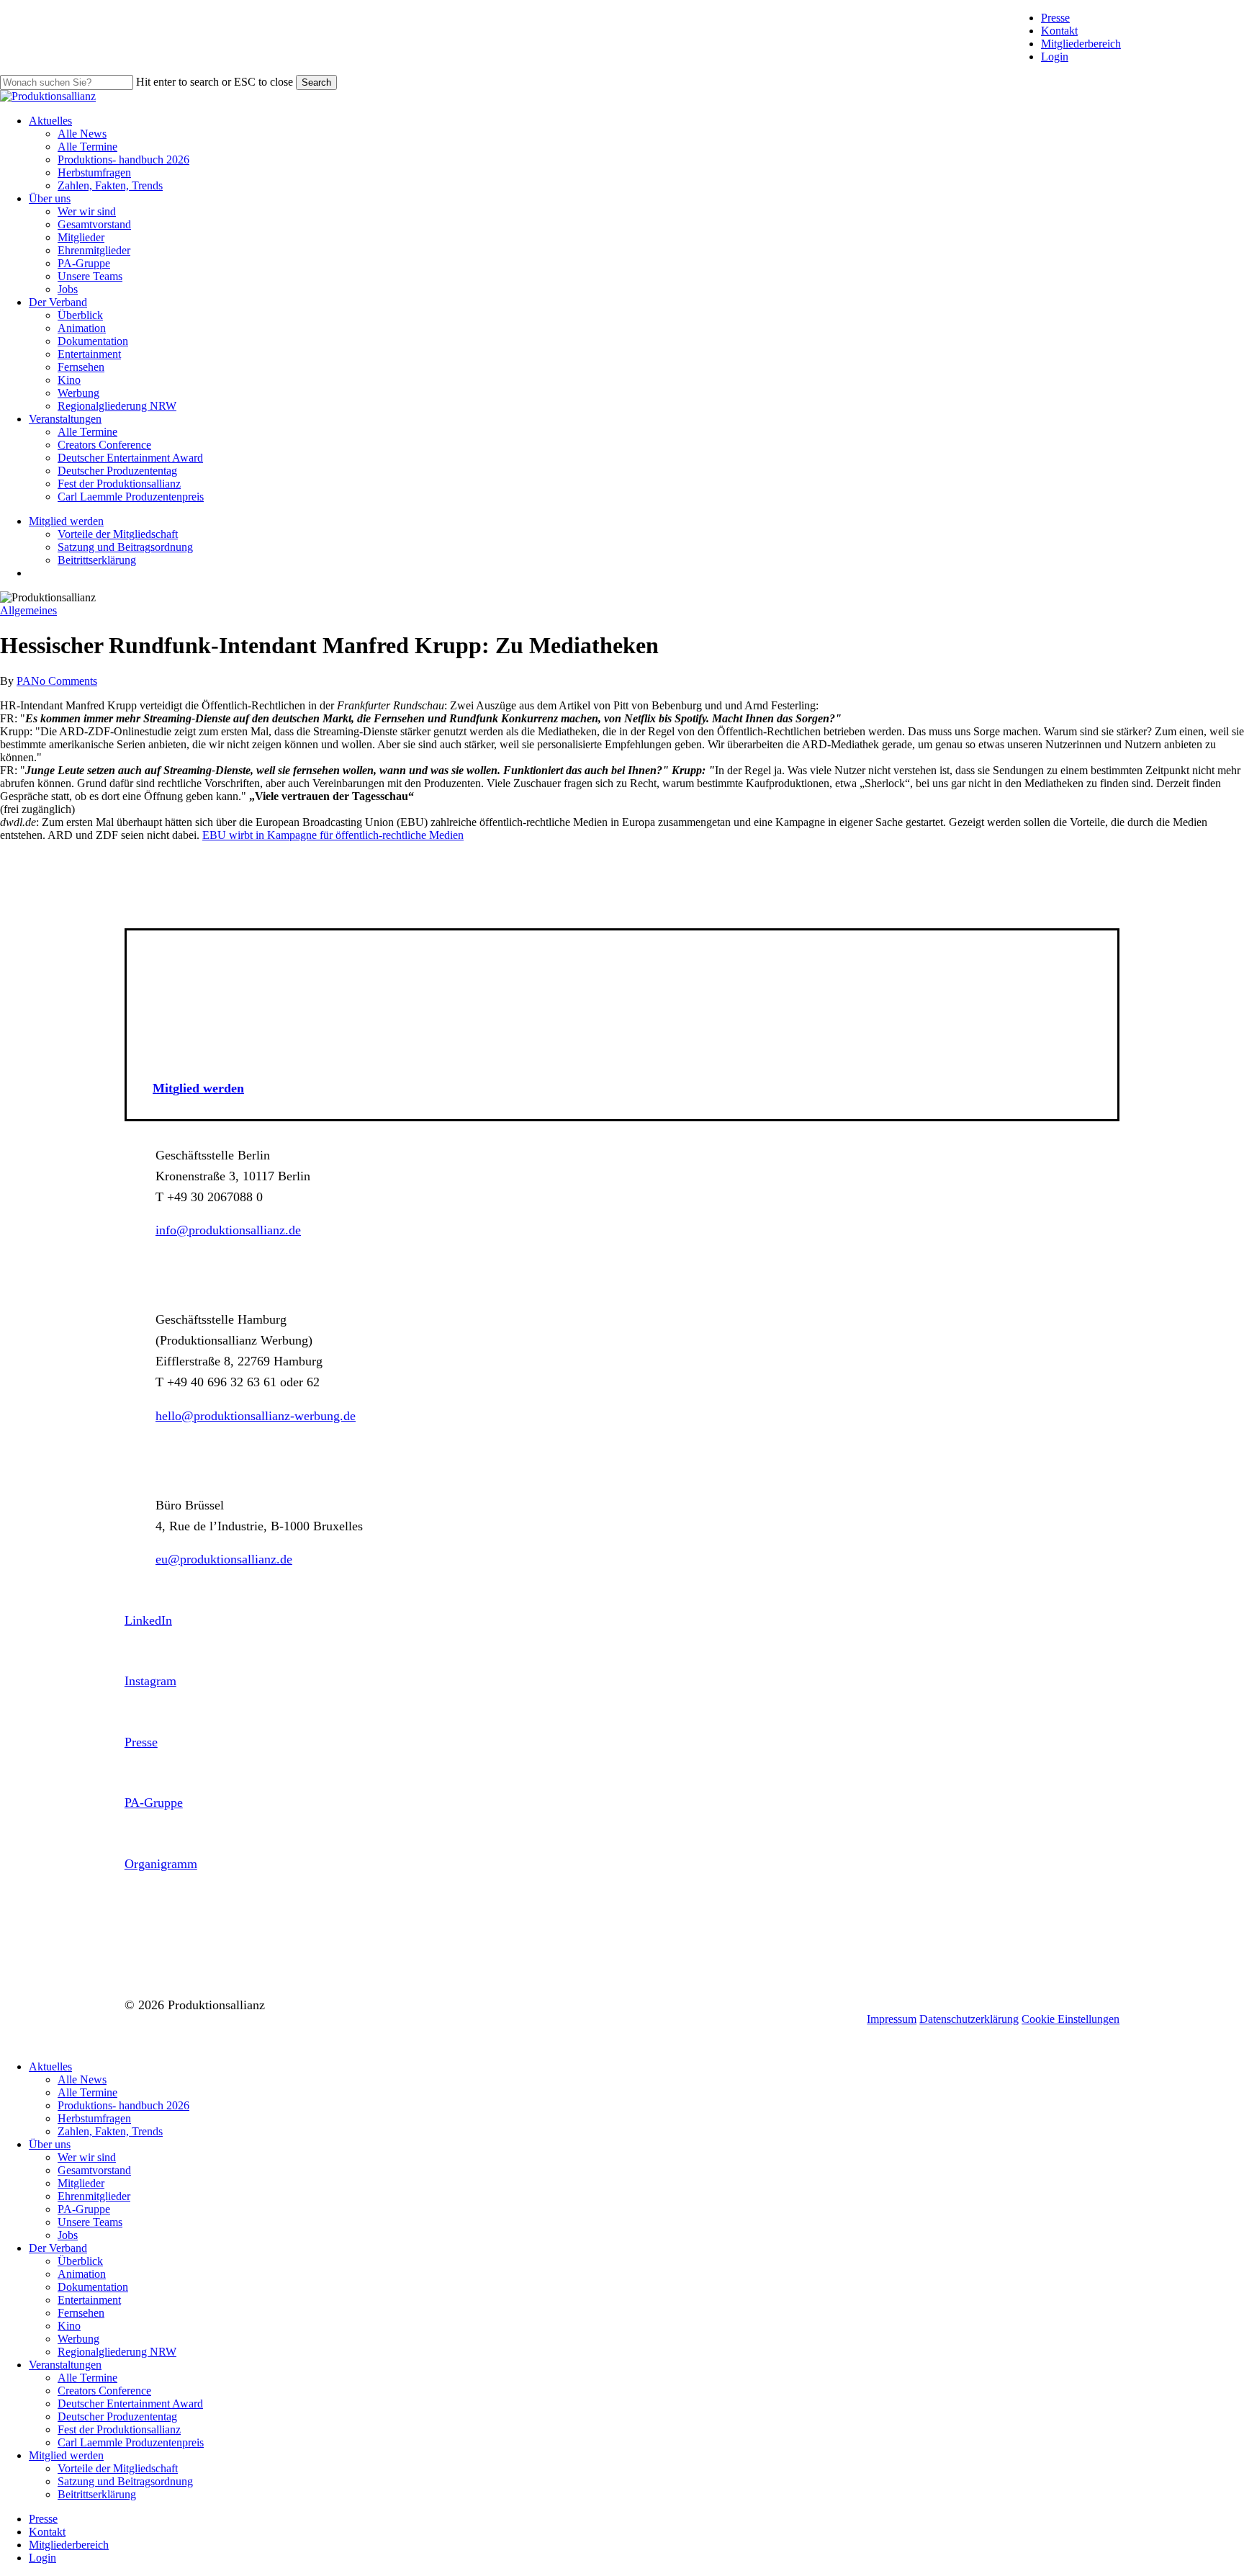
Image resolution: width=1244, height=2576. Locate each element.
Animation (82, 2274)
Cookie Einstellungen (1071, 2019)
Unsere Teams (90, 2222)
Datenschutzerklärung (969, 2019)
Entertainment (89, 2300)
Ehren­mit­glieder (94, 2196)
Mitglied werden (66, 2455)
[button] (198, 1088)
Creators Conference (104, 2391)
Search (316, 82)
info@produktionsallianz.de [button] (228, 1230)
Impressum (892, 2019)
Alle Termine (87, 2092)
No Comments (64, 681)
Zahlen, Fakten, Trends (110, 2131)
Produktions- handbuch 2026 (123, 2105)
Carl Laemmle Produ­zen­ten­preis (131, 2442)
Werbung (78, 2339)
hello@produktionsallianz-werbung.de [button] (256, 1416)
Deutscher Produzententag (117, 2416)
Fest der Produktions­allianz (119, 2429)
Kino (69, 2326)
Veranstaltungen (65, 2365)
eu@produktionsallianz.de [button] (224, 1559)
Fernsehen (81, 2313)
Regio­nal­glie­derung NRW (117, 2352)
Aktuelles (50, 2066)
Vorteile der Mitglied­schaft (118, 2468)
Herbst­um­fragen (94, 2118)
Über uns (50, 2144)
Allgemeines (28, 610)
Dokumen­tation (93, 2287)
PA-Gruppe (84, 2209)
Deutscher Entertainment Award (130, 2404)
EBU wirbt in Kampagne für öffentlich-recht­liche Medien (333, 835)
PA (24, 681)
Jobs (68, 2235)
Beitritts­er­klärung (97, 2494)
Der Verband (58, 2248)
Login (1055, 57)
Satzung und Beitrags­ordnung (125, 2481)
